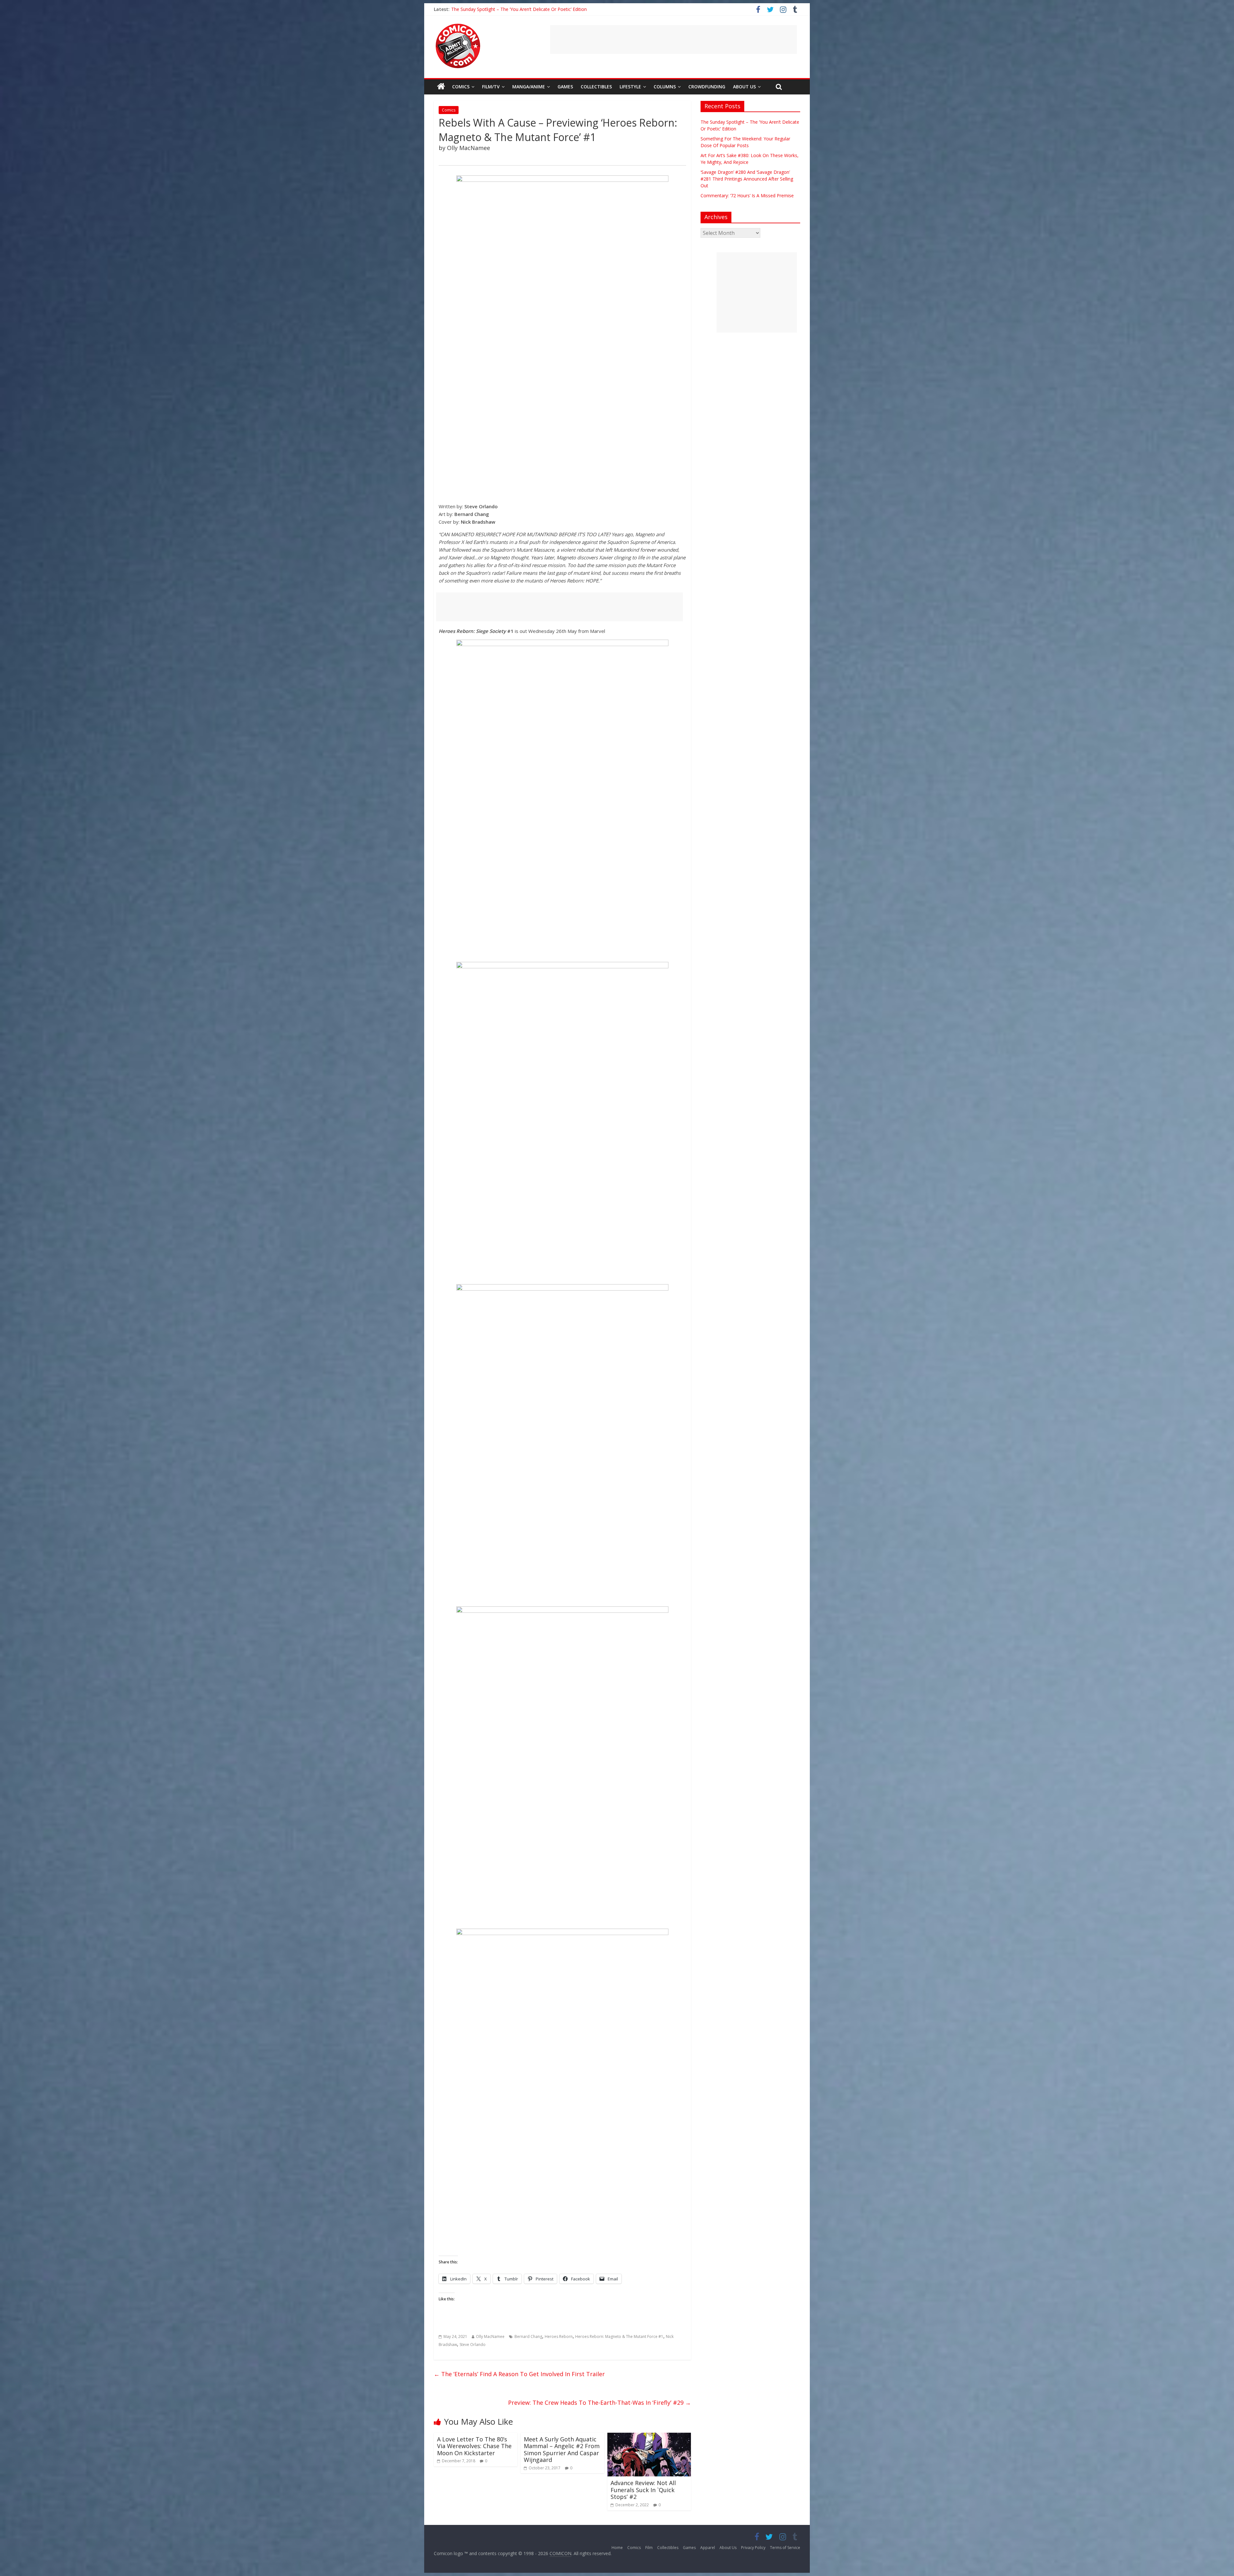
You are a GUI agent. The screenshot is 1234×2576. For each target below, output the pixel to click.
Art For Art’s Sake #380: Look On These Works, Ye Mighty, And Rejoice (525, 9)
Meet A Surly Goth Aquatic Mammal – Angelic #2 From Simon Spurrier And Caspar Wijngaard (562, 2450)
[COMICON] (458, 26)
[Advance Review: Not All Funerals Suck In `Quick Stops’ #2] (649, 2437)
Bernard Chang (528, 2336)
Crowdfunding (707, 87)
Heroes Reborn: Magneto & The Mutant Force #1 (619, 2336)
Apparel (708, 2548)
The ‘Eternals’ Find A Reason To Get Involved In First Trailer (519, 2374)
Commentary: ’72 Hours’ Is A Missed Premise (747, 195)
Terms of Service (785, 2548)
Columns (665, 87)
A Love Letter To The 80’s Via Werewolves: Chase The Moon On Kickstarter (474, 2446)
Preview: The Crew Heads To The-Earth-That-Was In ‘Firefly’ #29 (599, 2403)
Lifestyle (630, 87)
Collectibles (596, 87)
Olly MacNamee (490, 2336)
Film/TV (491, 87)
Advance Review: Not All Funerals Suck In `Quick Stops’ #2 (643, 2490)
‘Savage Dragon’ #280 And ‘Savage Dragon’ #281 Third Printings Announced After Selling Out (747, 179)
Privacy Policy (753, 2548)
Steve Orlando (473, 2345)
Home (617, 2548)
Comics (461, 87)
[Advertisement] (674, 40)
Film (649, 2548)
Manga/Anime (529, 87)
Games (565, 87)
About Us (744, 87)
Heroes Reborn (559, 2336)
